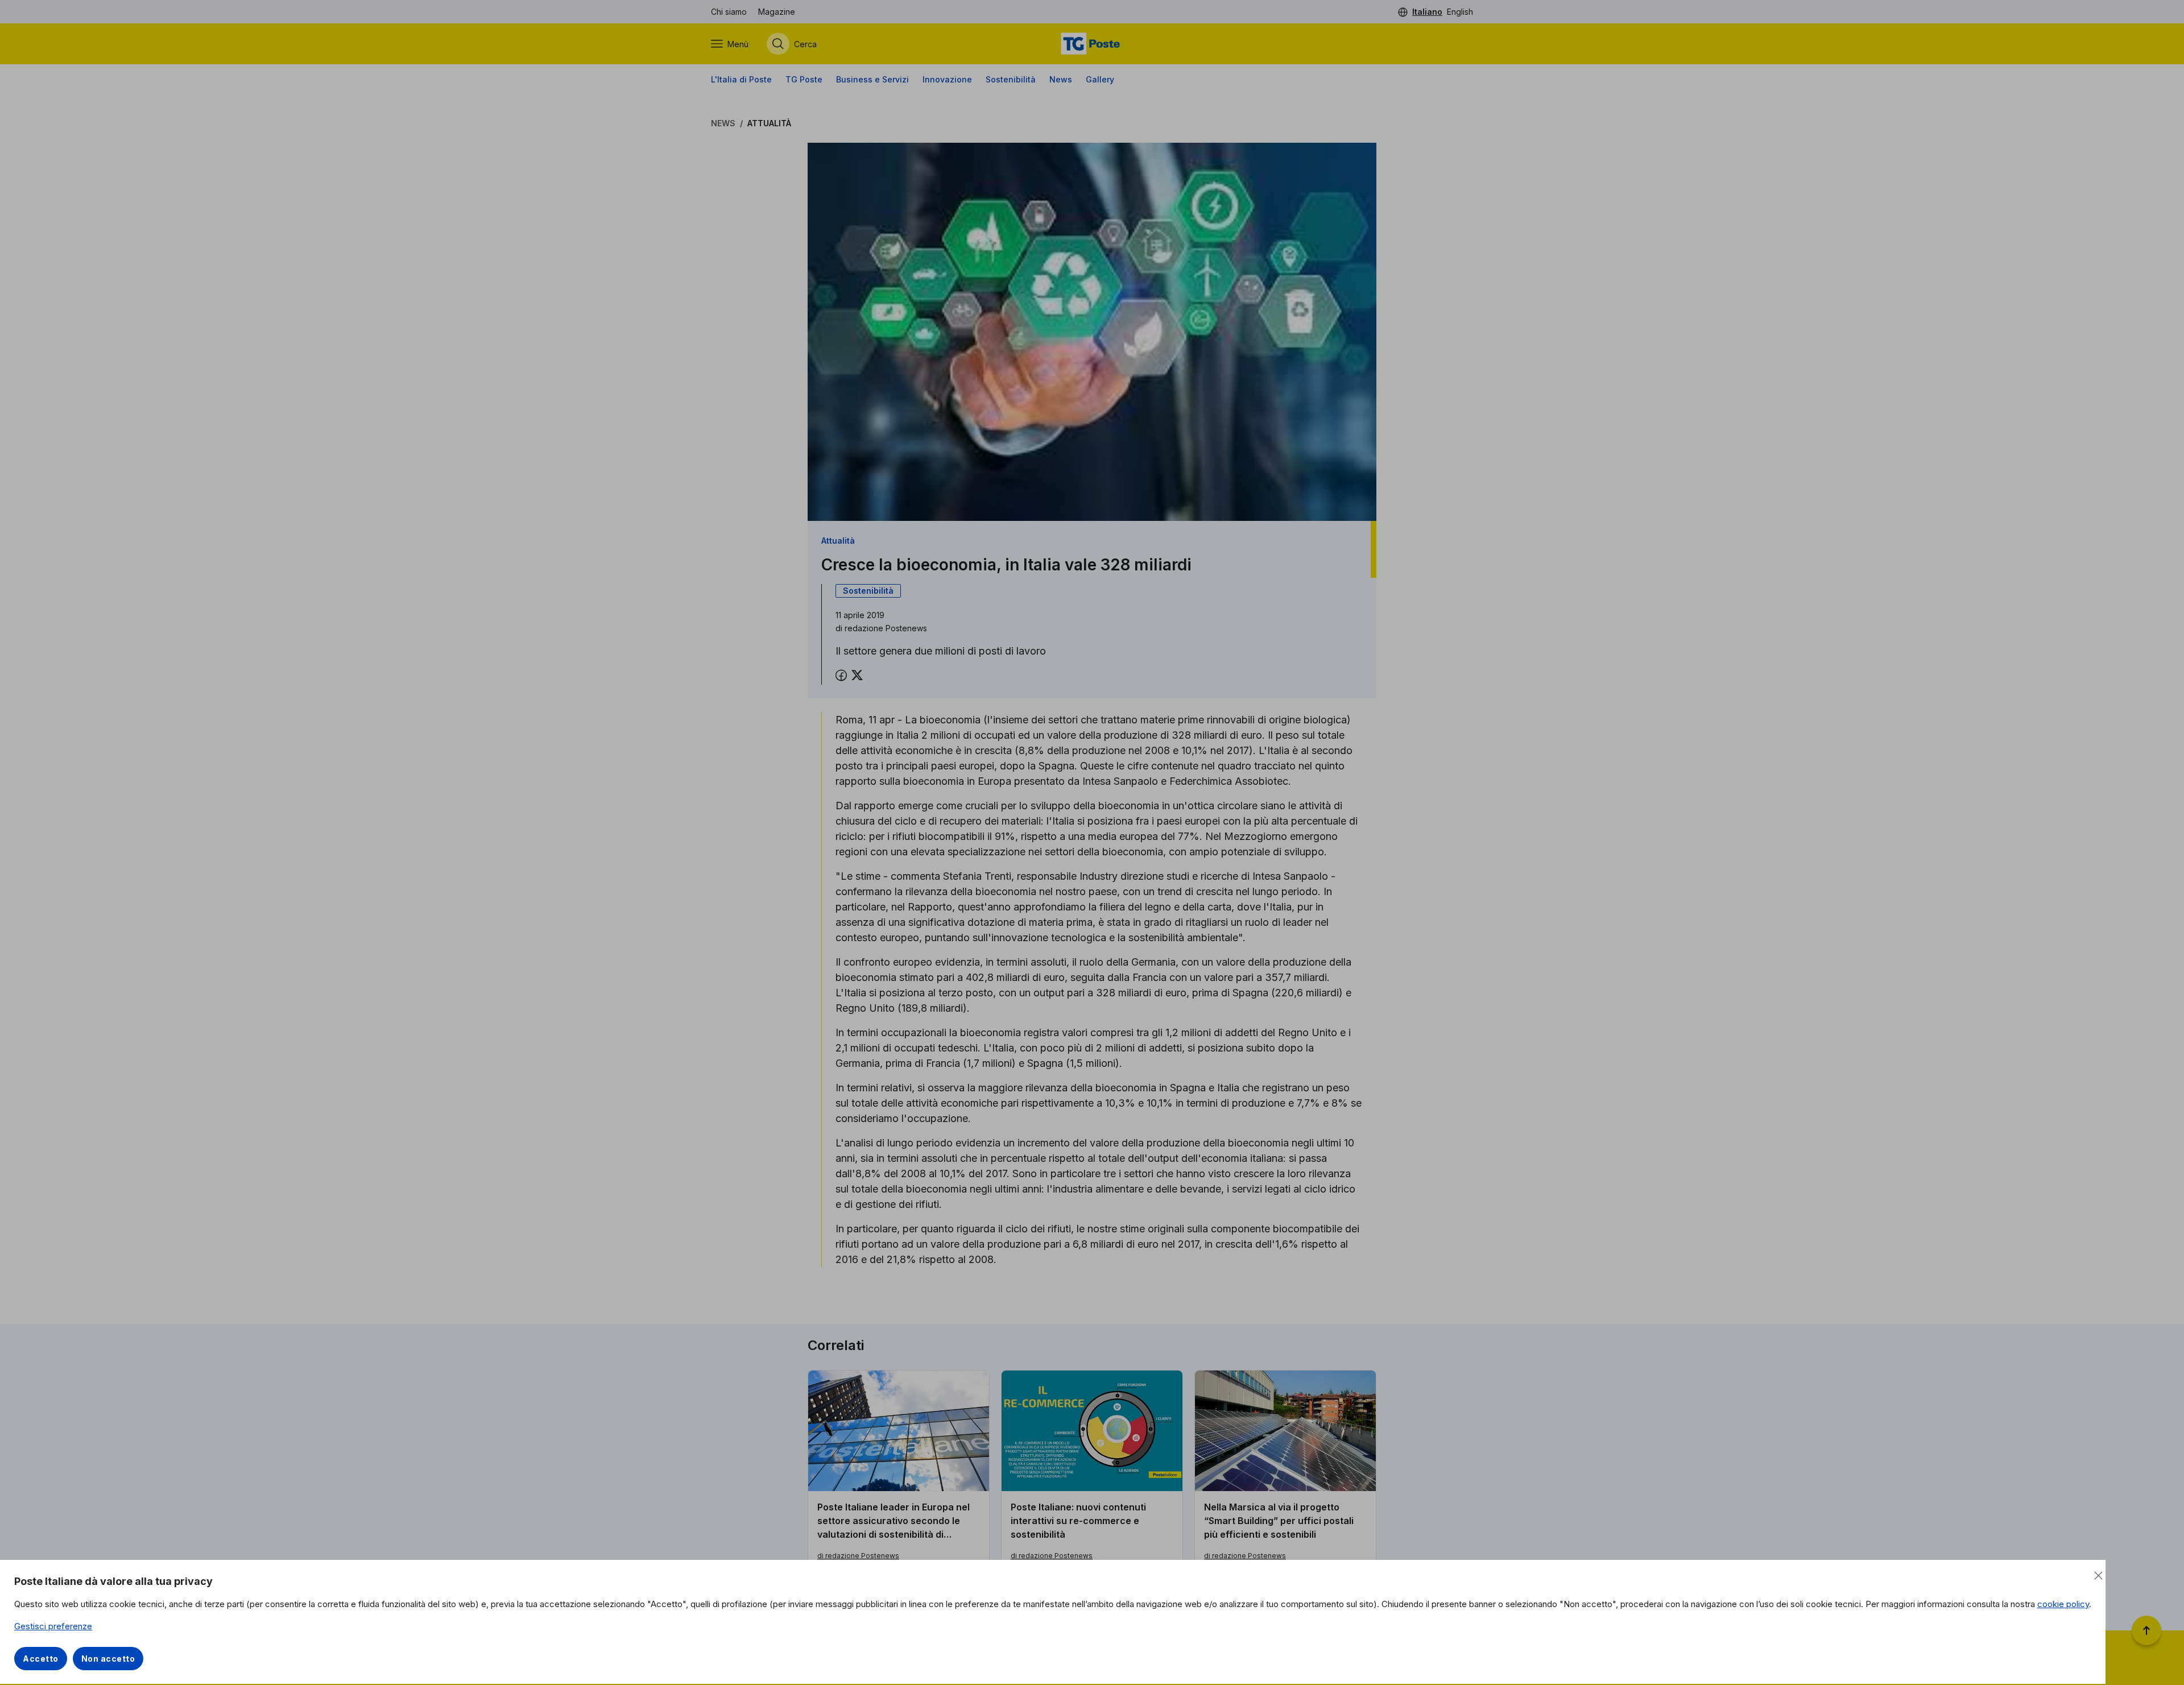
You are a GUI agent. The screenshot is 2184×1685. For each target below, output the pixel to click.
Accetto (41, 1659)
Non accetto (108, 1659)
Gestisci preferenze (53, 1626)
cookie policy (2063, 1604)
